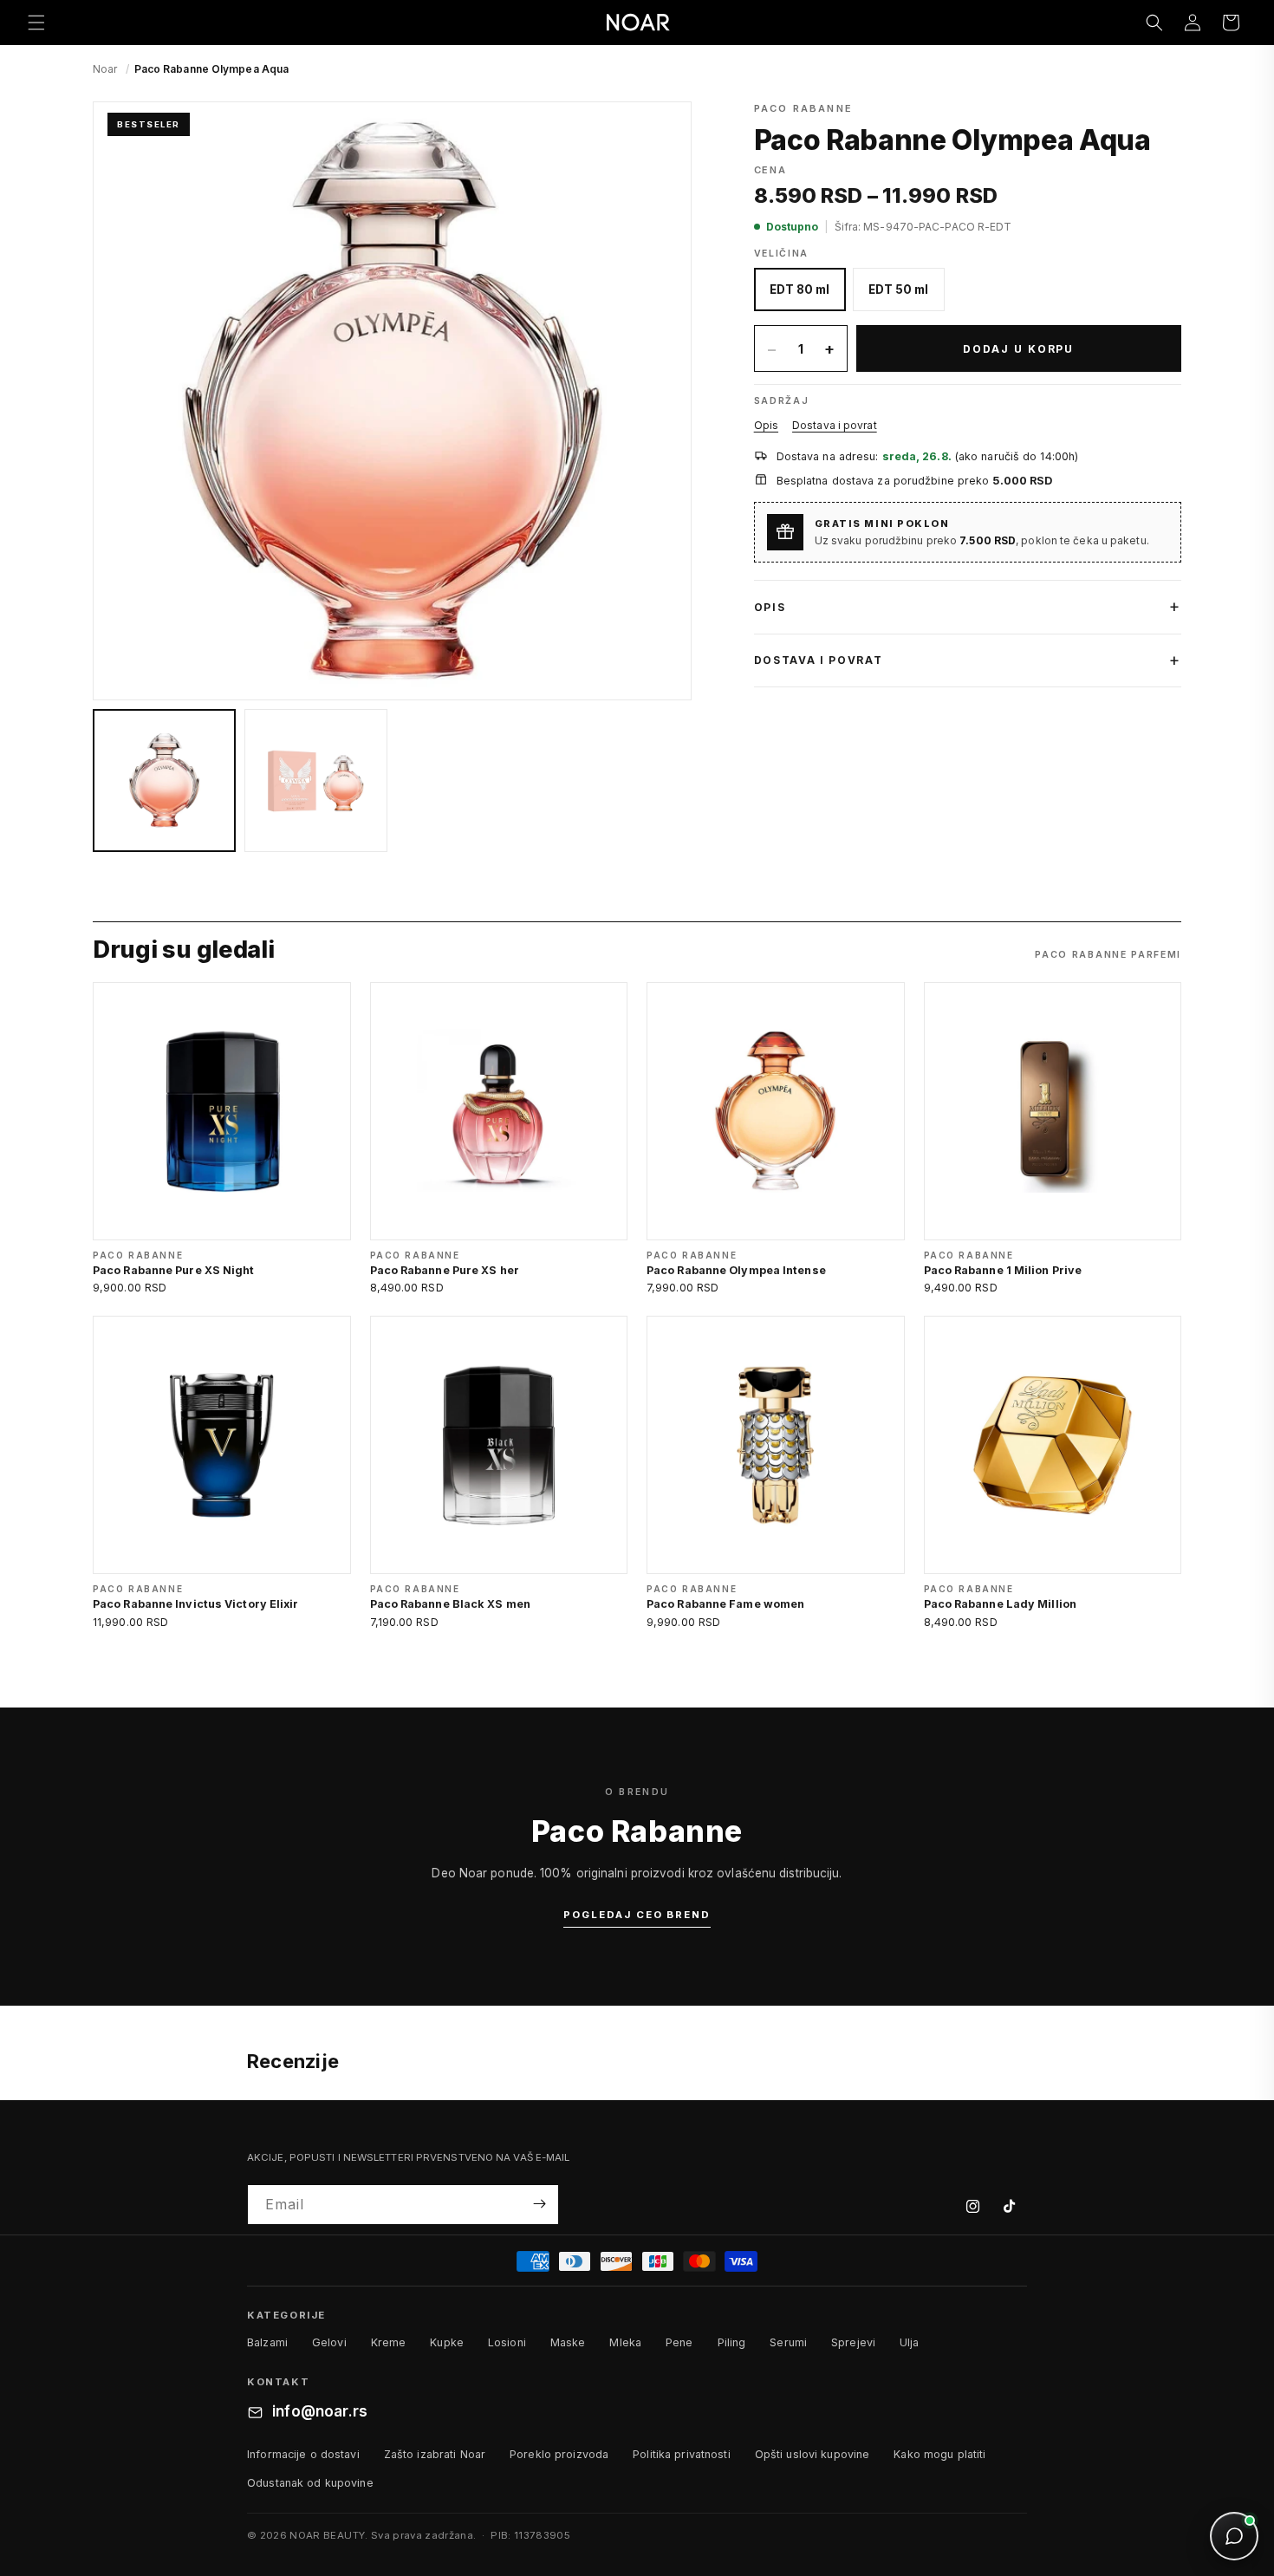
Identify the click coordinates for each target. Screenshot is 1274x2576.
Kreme (389, 2342)
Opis (766, 425)
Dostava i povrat (835, 425)
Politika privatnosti (682, 2454)
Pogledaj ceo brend (637, 1915)
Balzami (267, 2342)
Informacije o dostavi (303, 2454)
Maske (568, 2342)
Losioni (507, 2342)
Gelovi (329, 2342)
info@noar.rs (320, 2412)
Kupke (447, 2342)
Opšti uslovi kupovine (812, 2454)
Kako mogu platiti (939, 2454)
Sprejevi (853, 2342)
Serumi (788, 2342)
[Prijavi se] (539, 2204)
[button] (36, 23)
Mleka (625, 2342)
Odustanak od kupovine (310, 2483)
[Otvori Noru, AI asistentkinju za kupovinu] (1234, 2536)
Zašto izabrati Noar (435, 2454)
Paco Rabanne (803, 108)
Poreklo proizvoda (559, 2454)
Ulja (910, 2342)
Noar (105, 69)
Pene (679, 2342)
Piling (732, 2342)
